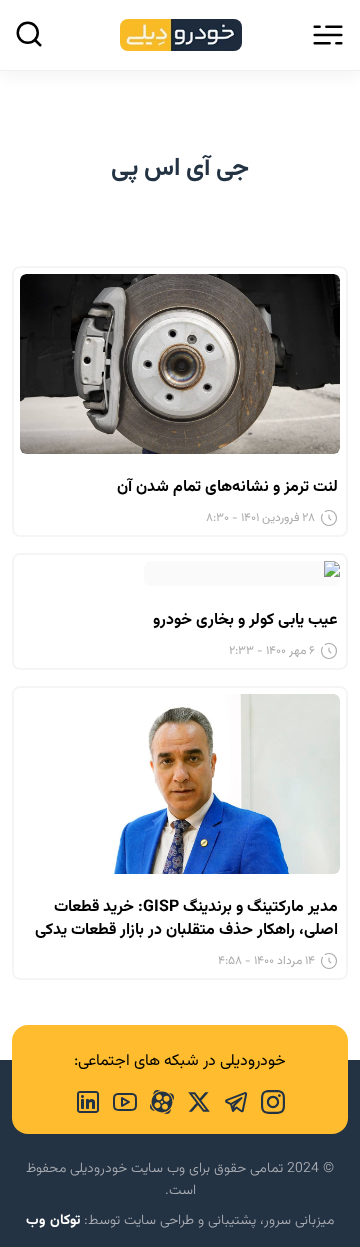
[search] (29, 34)
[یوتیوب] (118, 1100)
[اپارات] (155, 1100)
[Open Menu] (328, 35)
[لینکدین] (88, 1100)
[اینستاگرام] (266, 1100)
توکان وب (53, 1221)
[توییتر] (192, 1100)
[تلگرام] (229, 1100)
